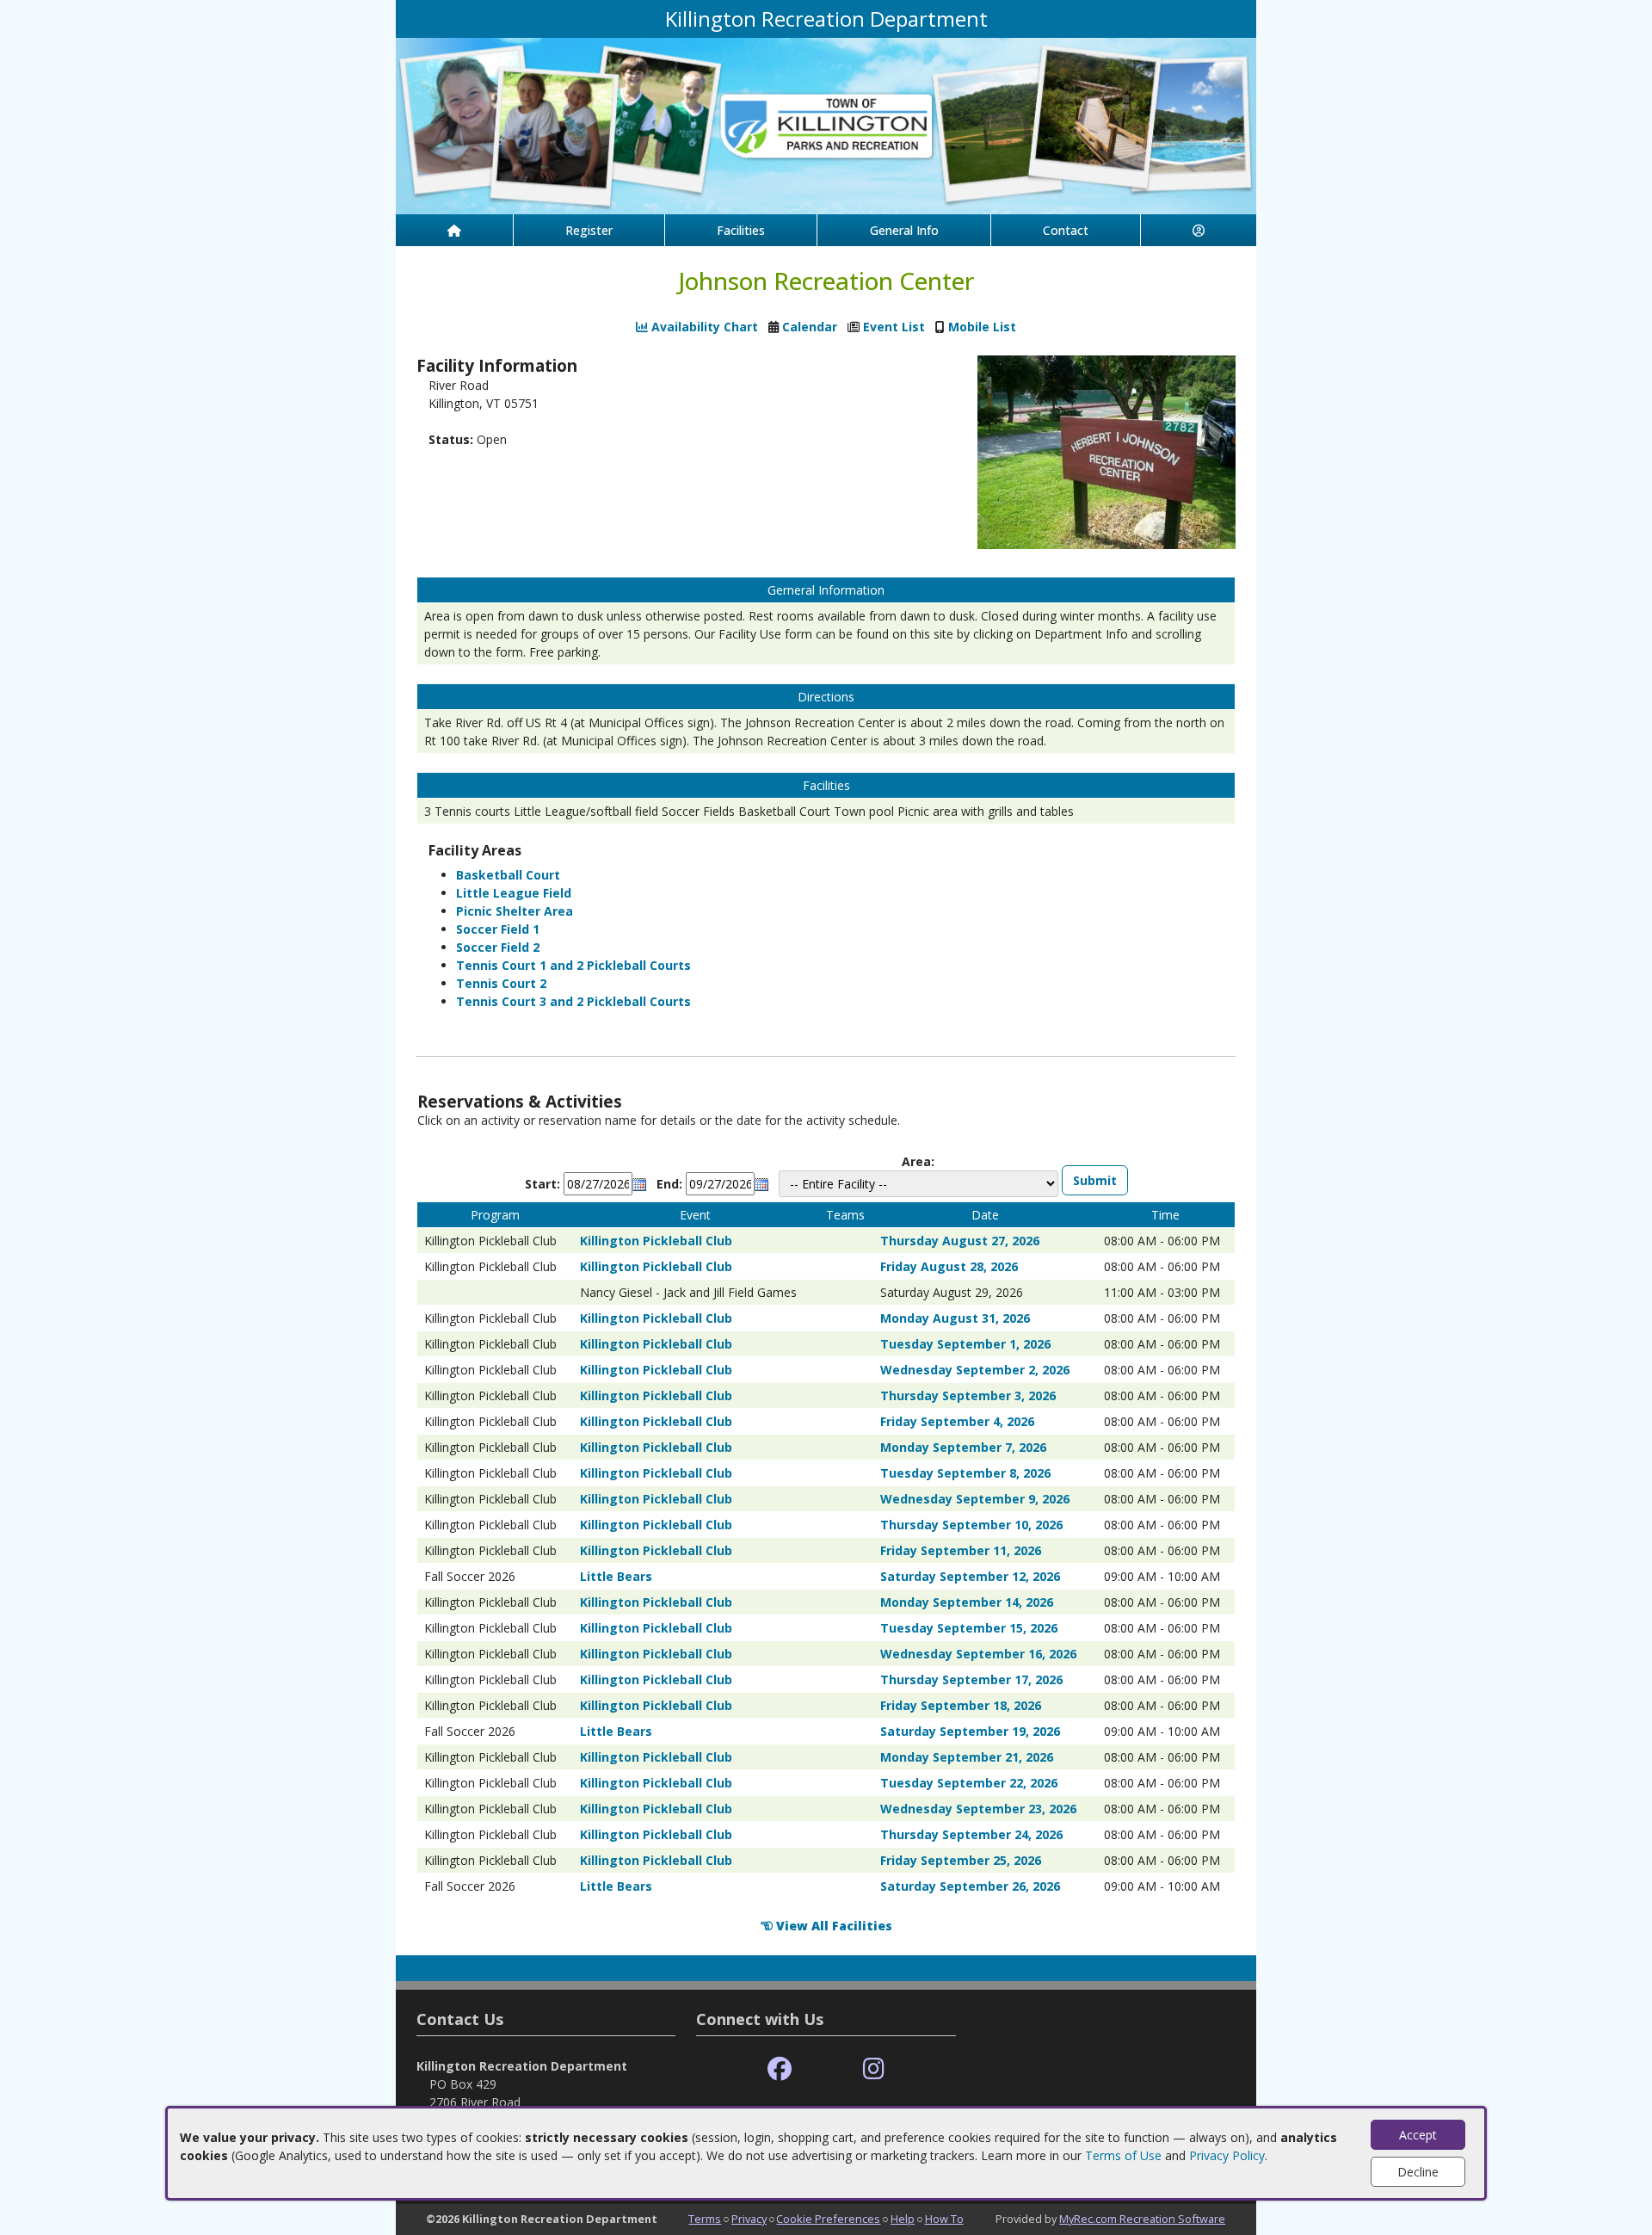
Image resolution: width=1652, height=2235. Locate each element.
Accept (1418, 2135)
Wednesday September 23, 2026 (978, 1809)
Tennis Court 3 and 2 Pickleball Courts (573, 1001)
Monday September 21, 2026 (967, 1757)
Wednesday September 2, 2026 (975, 1370)
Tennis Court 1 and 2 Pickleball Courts (573, 965)
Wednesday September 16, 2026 (978, 1654)
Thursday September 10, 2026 (971, 1525)
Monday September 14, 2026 (967, 1602)
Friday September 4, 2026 (957, 1421)
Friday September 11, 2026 (961, 1550)
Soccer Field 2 (498, 947)
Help (903, 2219)
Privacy (749, 2219)
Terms (705, 2219)
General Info (904, 230)
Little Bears (616, 1576)
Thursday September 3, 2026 (968, 1395)
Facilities (741, 230)
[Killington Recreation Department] (826, 124)
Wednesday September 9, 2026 (975, 1499)
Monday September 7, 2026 (963, 1447)
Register (589, 230)
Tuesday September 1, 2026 (965, 1344)
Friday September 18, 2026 (961, 1705)
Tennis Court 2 (501, 983)
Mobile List (982, 327)
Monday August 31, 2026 (955, 1318)
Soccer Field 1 (498, 929)
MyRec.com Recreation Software (1142, 2219)
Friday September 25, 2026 (961, 1860)
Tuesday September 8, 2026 (965, 1473)
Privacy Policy (1227, 2155)
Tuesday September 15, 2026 (969, 1628)
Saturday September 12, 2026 (970, 1576)
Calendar (810, 327)
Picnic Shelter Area (515, 911)
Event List (894, 327)
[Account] (1199, 230)
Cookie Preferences (828, 2219)
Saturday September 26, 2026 (970, 1886)
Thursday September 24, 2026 (971, 1834)
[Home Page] (454, 230)
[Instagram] (874, 2069)
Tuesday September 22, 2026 (969, 1783)
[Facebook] (780, 2069)
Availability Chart (703, 327)
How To (944, 2219)
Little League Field (514, 893)
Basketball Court (508, 875)
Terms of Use (1123, 2155)
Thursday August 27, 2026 (960, 1241)
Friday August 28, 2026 (949, 1266)
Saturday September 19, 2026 (970, 1731)
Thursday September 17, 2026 (971, 1679)
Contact (1066, 230)
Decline (1418, 2172)
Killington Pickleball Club (656, 1241)
